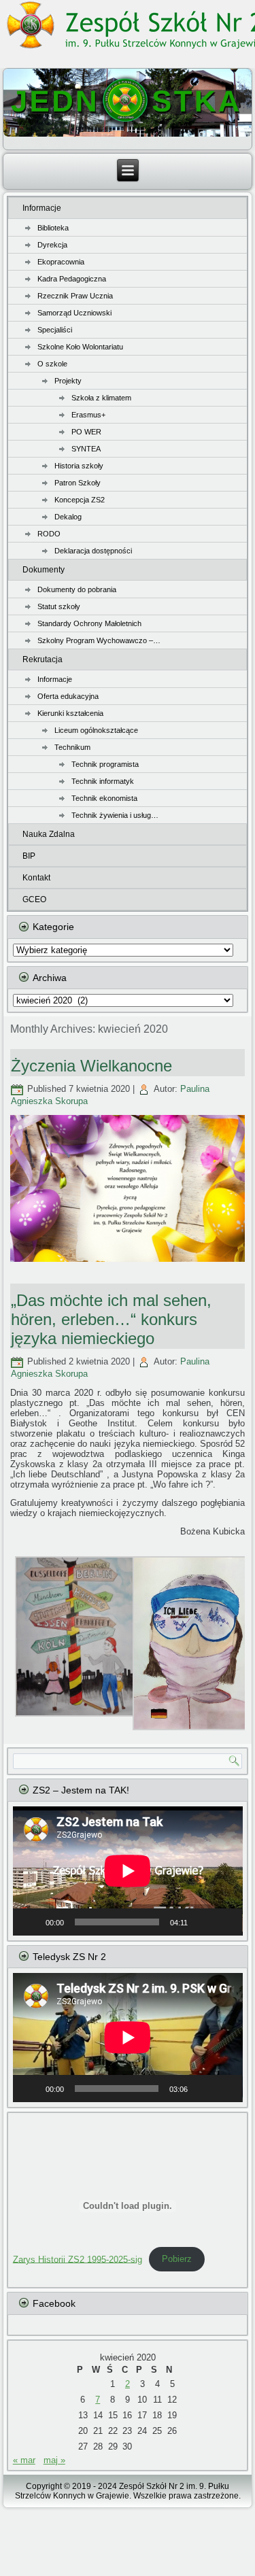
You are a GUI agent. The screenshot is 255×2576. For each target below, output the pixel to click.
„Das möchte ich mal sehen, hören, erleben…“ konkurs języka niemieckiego (111, 1319)
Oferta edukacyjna (68, 696)
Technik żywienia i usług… (115, 815)
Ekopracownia (61, 262)
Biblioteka (53, 228)
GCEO (34, 899)
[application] (128, 1871)
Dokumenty (44, 570)
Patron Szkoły (78, 483)
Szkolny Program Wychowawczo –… (99, 640)
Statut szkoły (59, 606)
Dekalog (68, 517)
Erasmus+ (88, 415)
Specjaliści (55, 330)
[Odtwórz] (31, 1922)
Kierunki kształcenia (70, 713)
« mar (24, 2460)
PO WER (86, 432)
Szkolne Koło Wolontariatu (80, 347)
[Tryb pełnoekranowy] (224, 1922)
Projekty (68, 381)
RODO (49, 534)
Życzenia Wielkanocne (91, 1066)
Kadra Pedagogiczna (72, 279)
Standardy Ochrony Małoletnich (89, 623)
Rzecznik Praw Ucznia (75, 296)
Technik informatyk (103, 781)
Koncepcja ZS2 (80, 500)
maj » (54, 2460)
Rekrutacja (42, 659)
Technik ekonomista (104, 798)
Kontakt (36, 878)
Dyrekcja (52, 245)
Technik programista (105, 764)
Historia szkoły (79, 466)
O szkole (52, 364)
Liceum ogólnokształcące (96, 730)
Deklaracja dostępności (93, 551)
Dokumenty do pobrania (77, 589)
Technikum (72, 747)
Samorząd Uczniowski (74, 313)
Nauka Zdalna (49, 834)
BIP (29, 856)
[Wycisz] (203, 1922)
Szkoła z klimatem (101, 398)
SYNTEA (86, 449)
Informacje (42, 208)
